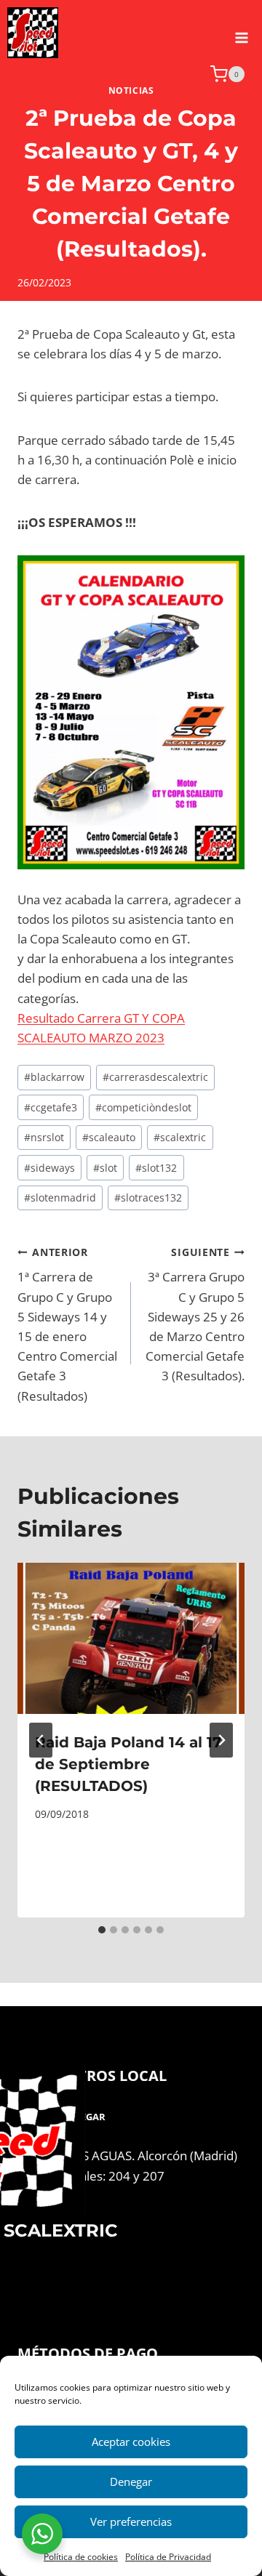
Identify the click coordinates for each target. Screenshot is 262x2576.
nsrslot (44, 1137)
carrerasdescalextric (155, 1077)
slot (105, 1168)
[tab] (102, 1930)
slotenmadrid (60, 1198)
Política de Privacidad (168, 2557)
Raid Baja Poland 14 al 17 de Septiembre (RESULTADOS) (128, 1764)
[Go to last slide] (41, 1740)
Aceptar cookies (131, 2442)
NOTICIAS (131, 90)
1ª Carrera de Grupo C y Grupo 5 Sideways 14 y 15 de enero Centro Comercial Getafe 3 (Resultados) (67, 1325)
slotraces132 (148, 1198)
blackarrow (54, 1077)
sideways (49, 1168)
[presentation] (131, 1638)
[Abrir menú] (241, 33)
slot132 (156, 1168)
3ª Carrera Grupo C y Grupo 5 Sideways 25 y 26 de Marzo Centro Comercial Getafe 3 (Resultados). (195, 1315)
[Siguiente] (221, 1740)
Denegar (131, 2482)
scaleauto (109, 1137)
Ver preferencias (131, 2521)
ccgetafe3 (51, 1107)
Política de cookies (81, 2557)
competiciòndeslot (143, 1107)
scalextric (180, 1137)
